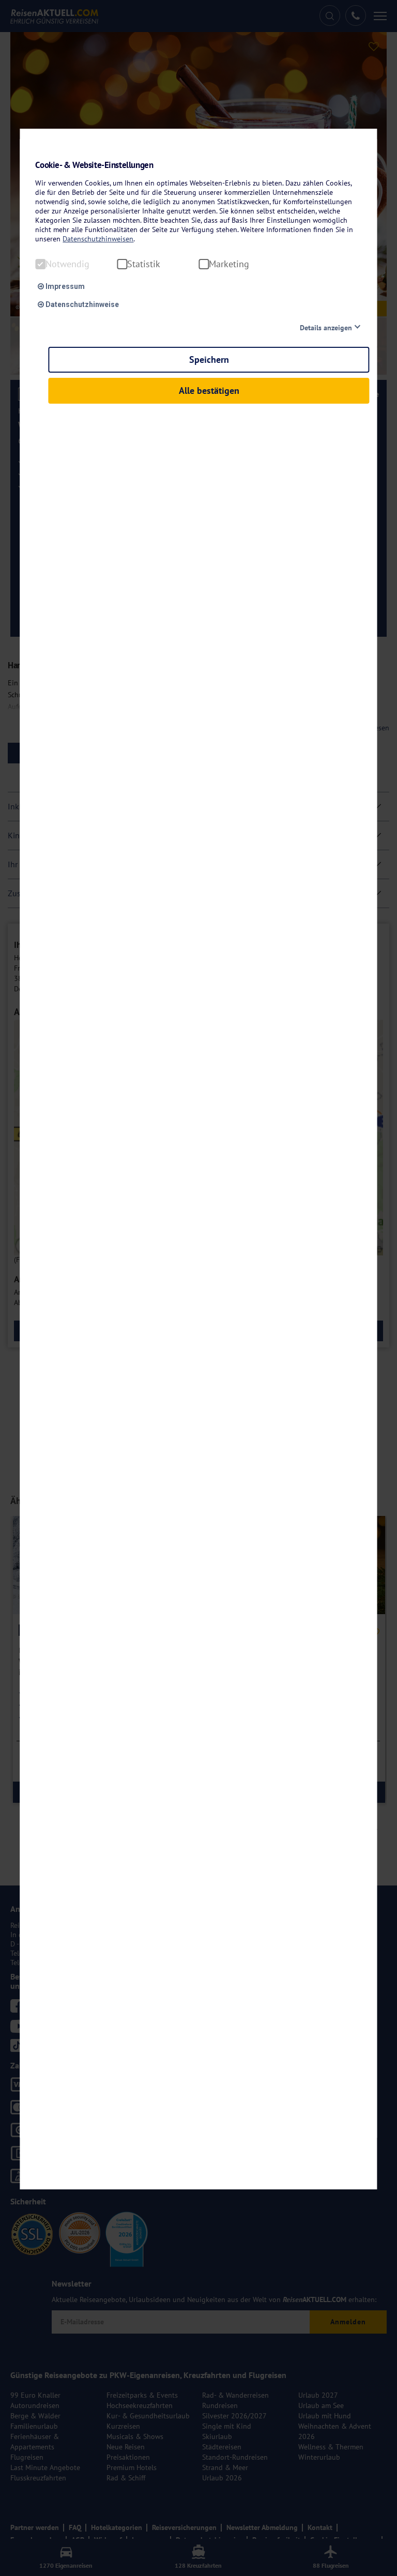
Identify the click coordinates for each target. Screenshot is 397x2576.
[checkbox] (40, 264)
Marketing (229, 264)
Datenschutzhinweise (81, 304)
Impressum (64, 286)
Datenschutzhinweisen (98, 239)
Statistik (144, 264)
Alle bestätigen (209, 390)
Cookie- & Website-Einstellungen (94, 165)
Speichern (209, 359)
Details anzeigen (326, 328)
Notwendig (67, 264)
